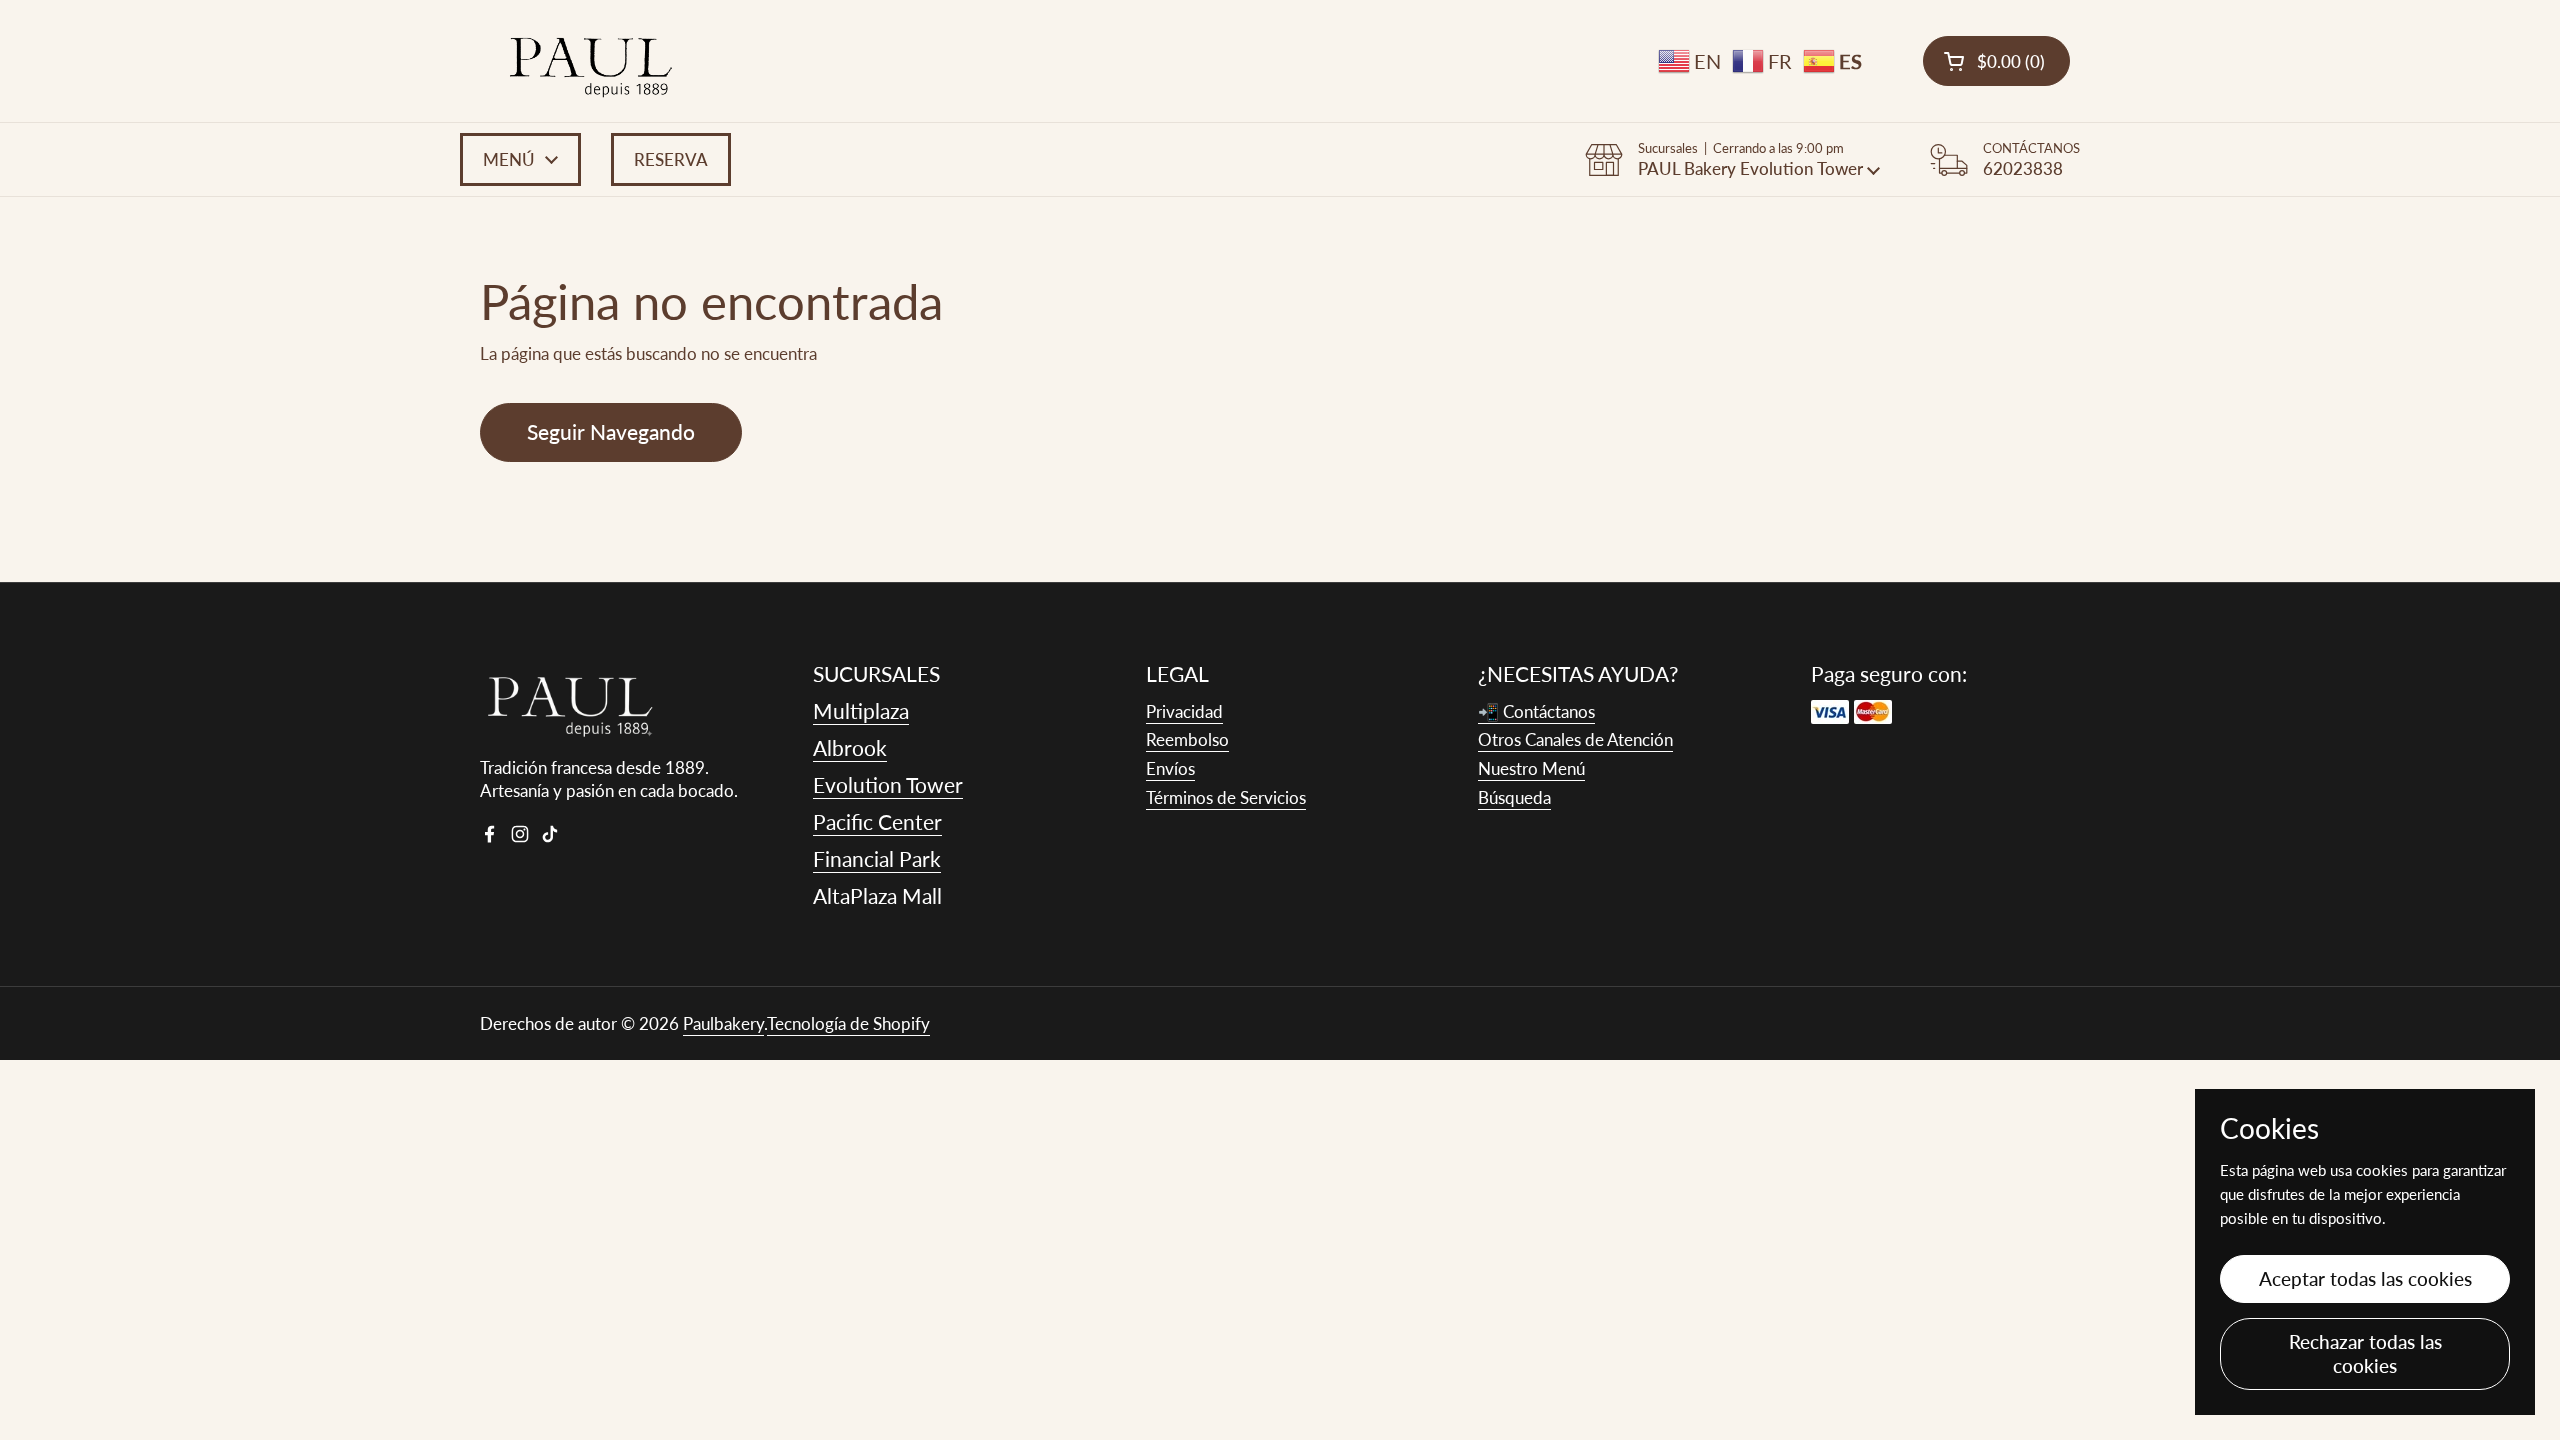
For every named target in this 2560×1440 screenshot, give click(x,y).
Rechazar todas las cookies (2365, 1353)
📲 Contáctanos (1536, 711)
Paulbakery (723, 1023)
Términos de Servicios (1226, 797)
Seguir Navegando (611, 432)
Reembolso (1187, 739)
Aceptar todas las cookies (2365, 1278)
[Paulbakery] (591, 61)
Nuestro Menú (1531, 768)
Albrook (850, 747)
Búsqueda (1514, 797)
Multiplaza (861, 710)
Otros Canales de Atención (1575, 739)
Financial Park (877, 858)
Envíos (1170, 768)
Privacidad (1184, 711)
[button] (1996, 61)
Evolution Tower (888, 784)
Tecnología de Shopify (848, 1023)
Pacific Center (877, 821)
